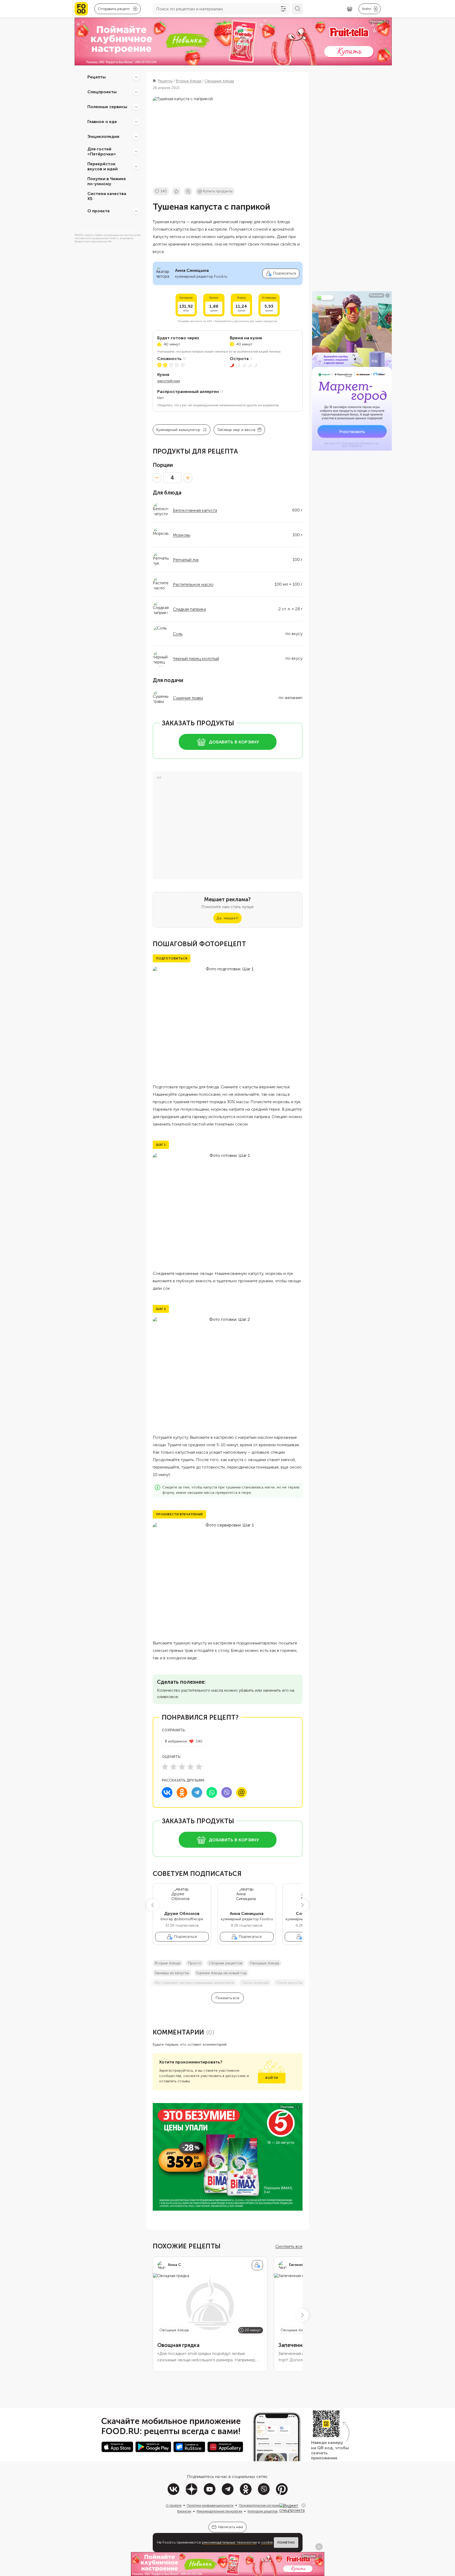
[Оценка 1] (165, 1767)
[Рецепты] (136, 77)
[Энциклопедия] (136, 137)
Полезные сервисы (107, 107)
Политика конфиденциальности (210, 2505)
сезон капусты (289, 1983)
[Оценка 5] (199, 1767)
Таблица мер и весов (236, 430)
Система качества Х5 (107, 196)
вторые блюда (168, 1963)
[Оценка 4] (190, 1767)
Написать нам (231, 2527)
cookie (267, 2542)
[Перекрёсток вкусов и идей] (136, 166)
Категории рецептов (263, 2511)
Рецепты (97, 77)
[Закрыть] (304, 2505)
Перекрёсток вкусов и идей (103, 166)
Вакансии (184, 2511)
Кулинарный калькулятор (178, 430)
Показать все (227, 1998)
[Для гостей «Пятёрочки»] (136, 151)
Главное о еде (102, 122)
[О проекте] (136, 211)
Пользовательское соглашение (261, 2505)
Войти (272, 2078)
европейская (169, 381)
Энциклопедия (103, 136)
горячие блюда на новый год (221, 1973)
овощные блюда (264, 1963)
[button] (153, 1905)
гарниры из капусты (172, 1973)
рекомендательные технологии (229, 2542)
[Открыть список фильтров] (283, 9)
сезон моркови (255, 1983)
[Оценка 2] (173, 1767)
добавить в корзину (234, 742)
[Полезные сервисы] (136, 107)
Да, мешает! (227, 918)
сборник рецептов (226, 1963)
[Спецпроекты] (136, 92)
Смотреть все (289, 2246)
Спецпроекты (102, 92)
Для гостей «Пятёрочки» (102, 151)
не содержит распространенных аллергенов (194, 1983)
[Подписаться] (257, 2265)
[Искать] (297, 9)
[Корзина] (350, 9)
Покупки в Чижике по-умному (107, 181)
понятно (286, 2543)
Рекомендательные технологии (219, 2511)
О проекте (99, 211)
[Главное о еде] (136, 122)
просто (195, 1963)
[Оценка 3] (182, 1767)
